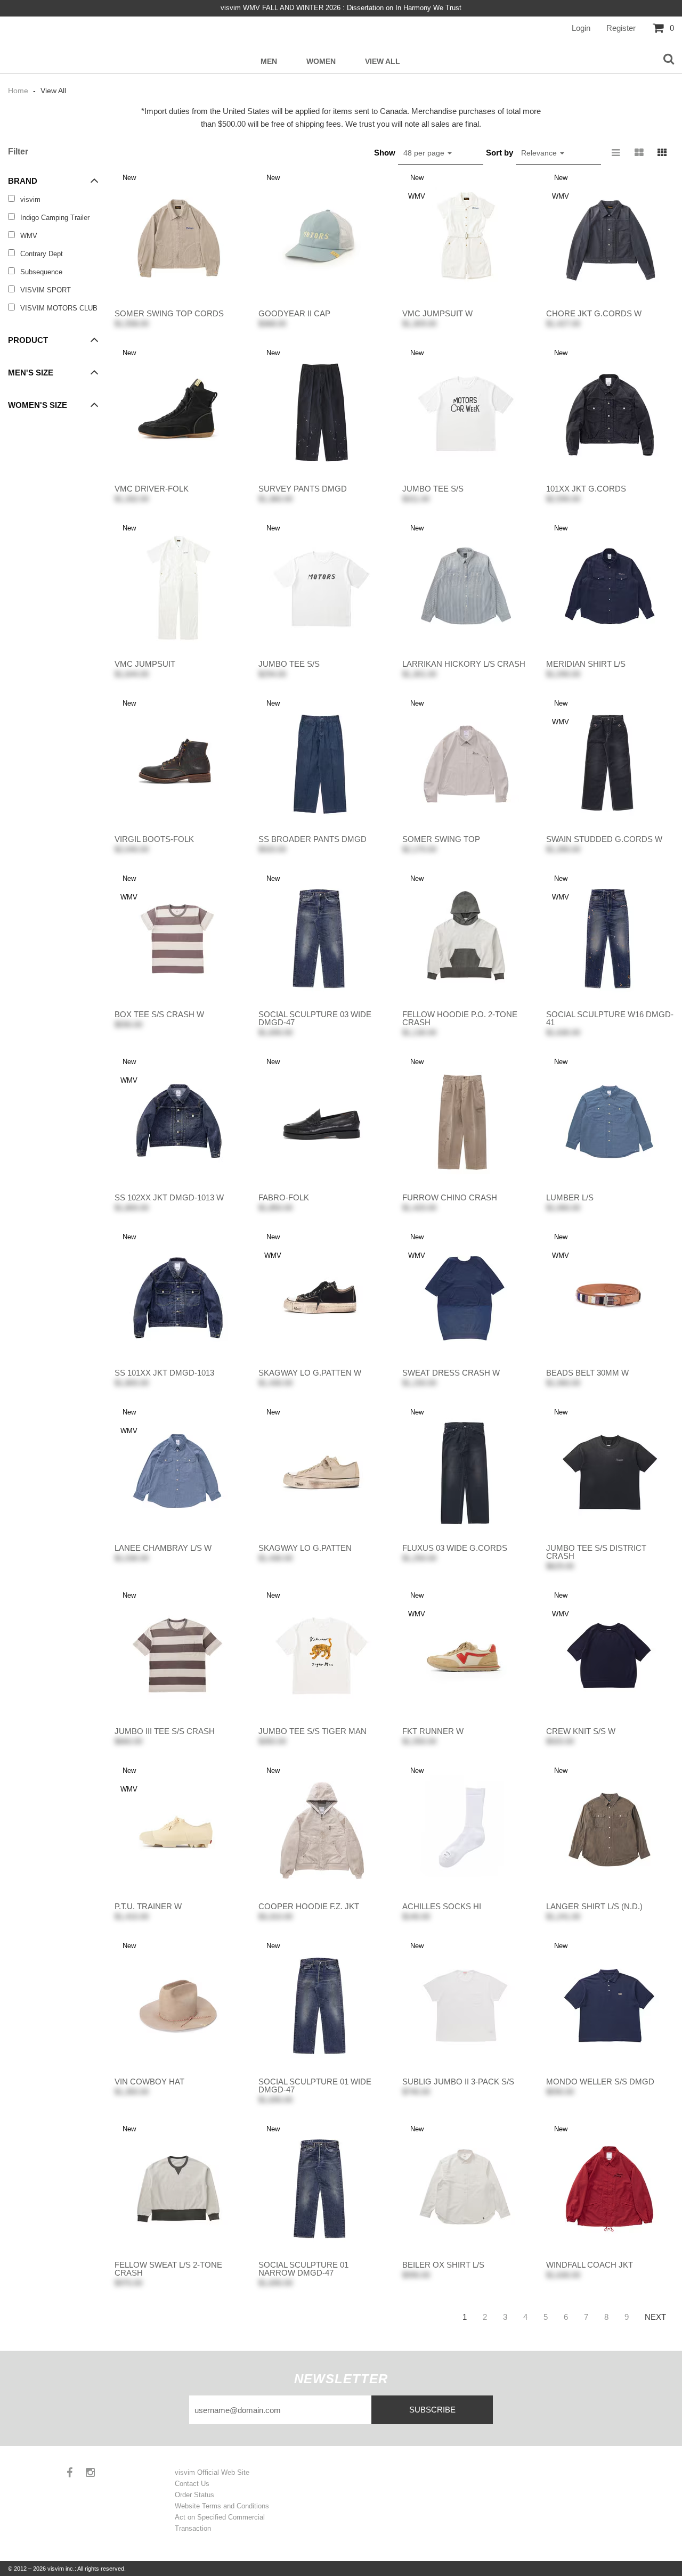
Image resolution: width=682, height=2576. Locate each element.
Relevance (540, 153)
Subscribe (432, 2410)
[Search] (669, 60)
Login (581, 28)
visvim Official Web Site (212, 2472)
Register (621, 28)
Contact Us (192, 2484)
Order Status (194, 2495)
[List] (615, 153)
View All (383, 62)
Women (321, 62)
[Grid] (662, 153)
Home (19, 91)
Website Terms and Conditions (222, 2506)
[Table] (639, 153)
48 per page (425, 153)
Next (655, 2317)
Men (269, 62)
